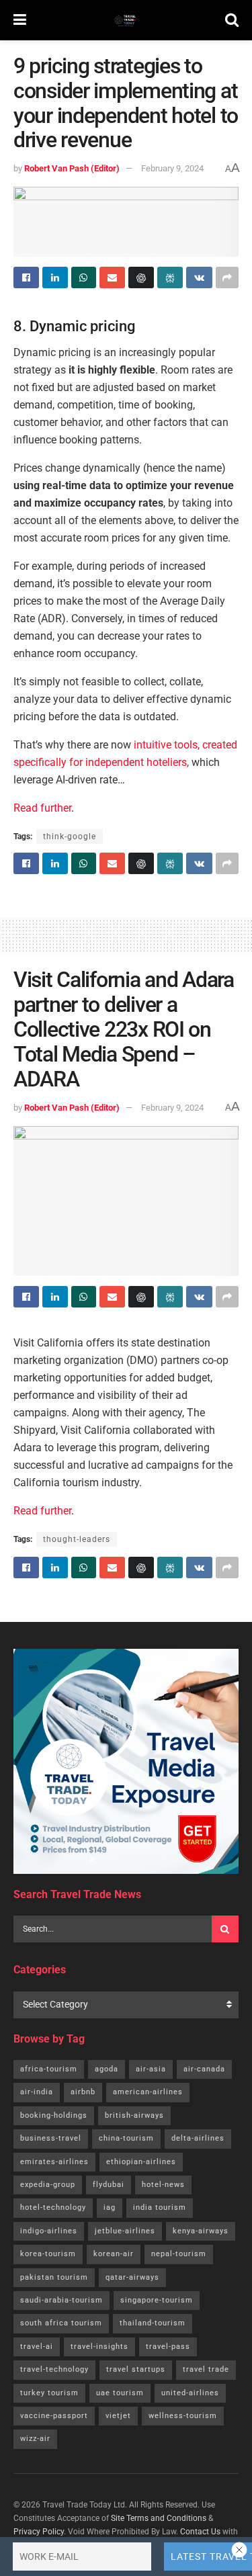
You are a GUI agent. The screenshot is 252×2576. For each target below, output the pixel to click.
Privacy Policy (39, 2532)
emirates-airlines (54, 2162)
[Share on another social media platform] (227, 277)
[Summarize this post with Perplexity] (170, 277)
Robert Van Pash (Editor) (72, 168)
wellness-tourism (183, 2416)
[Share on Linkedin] (55, 277)
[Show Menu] (20, 20)
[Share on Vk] (199, 277)
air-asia (151, 2069)
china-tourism (126, 2138)
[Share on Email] (112, 277)
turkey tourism (49, 2393)
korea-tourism (48, 2254)
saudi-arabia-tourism (61, 2300)
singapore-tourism (157, 2300)
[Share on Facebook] (26, 277)
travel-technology (54, 2369)
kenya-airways (201, 2231)
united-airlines (190, 2393)
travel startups (136, 2369)
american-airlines (148, 2092)
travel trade (206, 2369)
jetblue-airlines (125, 2231)
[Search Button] (232, 20)
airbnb (83, 2092)
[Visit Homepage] (126, 20)
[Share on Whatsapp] (84, 277)
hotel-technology (53, 2207)
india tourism (160, 2207)
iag (110, 2207)
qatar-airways (132, 2277)
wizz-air (35, 2439)
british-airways (134, 2115)
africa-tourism (49, 2069)
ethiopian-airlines (141, 2162)
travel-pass (168, 2347)
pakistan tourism (54, 2277)
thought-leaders (77, 1539)
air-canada (204, 2069)
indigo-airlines (49, 2231)
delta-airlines (198, 2138)
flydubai (109, 2185)
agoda (107, 2069)
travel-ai (37, 2347)
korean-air (114, 2254)
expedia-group (48, 2185)
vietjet (118, 2416)
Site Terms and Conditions (159, 2518)
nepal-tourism (179, 2254)
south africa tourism (61, 2323)
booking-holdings (54, 2115)
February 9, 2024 (172, 168)
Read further (42, 808)
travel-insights (99, 2347)
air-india (37, 2092)
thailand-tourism (153, 2323)
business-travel (51, 2138)
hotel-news (163, 2185)
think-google (70, 836)
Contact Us (200, 2532)
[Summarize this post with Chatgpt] (141, 277)
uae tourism (120, 2393)
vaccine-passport (54, 2416)
